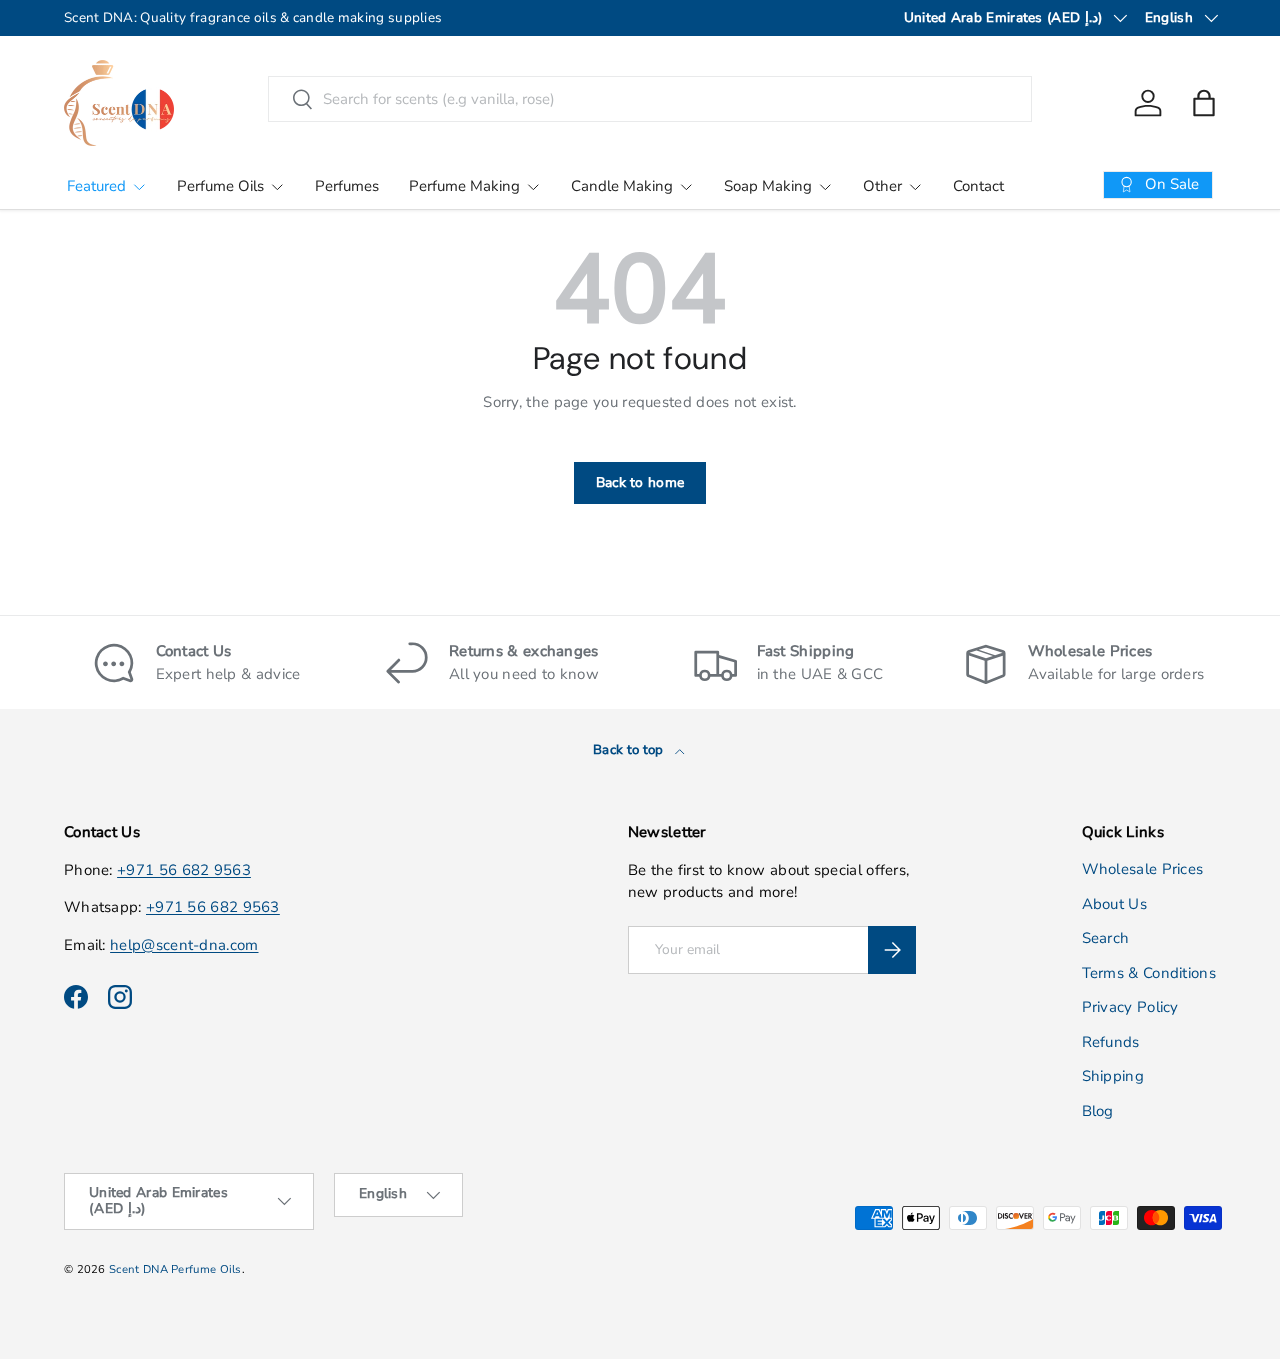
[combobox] (650, 99)
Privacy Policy (1130, 1008)
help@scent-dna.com (184, 945)
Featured (96, 186)
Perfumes (347, 186)
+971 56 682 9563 (184, 870)
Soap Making (768, 186)
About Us (1114, 904)
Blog (1098, 1111)
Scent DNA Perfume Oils (175, 1269)
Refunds (1111, 1042)
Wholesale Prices (1143, 870)
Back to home (640, 482)
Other (882, 186)
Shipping (1113, 1077)
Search (1106, 939)
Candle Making (622, 186)
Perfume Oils (220, 186)
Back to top (630, 750)
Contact (978, 186)
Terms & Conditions (1149, 973)
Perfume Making (464, 186)
